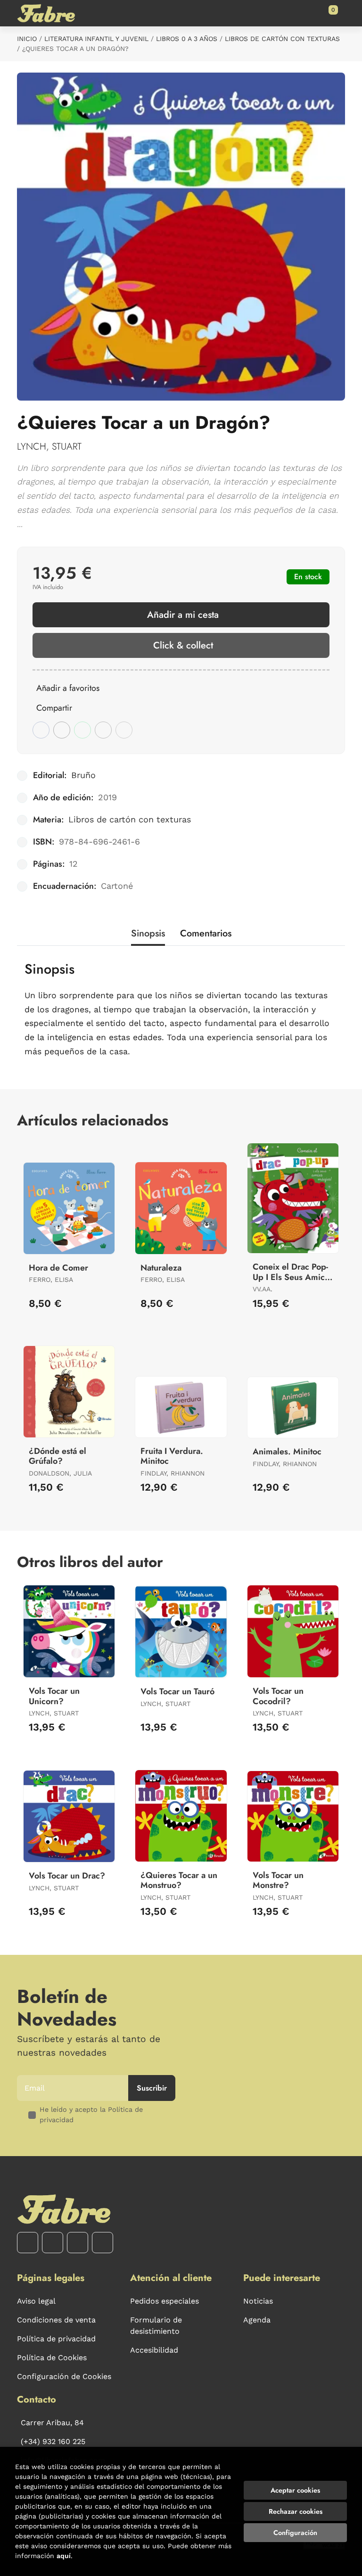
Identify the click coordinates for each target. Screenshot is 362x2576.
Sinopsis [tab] (148, 933)
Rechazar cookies (296, 2511)
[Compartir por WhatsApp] (82, 730)
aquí (64, 2556)
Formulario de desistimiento (156, 2326)
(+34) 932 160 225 (53, 2441)
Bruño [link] (83, 775)
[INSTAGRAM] (53, 2243)
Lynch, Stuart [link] (49, 447)
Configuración (295, 2533)
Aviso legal (36, 2301)
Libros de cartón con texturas (282, 39)
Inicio (27, 39)
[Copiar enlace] (124, 730)
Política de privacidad (56, 2339)
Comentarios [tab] (206, 933)
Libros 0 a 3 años (187, 39)
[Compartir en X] (62, 730)
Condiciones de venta (56, 2320)
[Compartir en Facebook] (41, 730)
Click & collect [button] (183, 645)
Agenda (257, 2320)
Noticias (258, 2301)
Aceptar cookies (295, 2490)
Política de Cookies (52, 2358)
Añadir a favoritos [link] (68, 688)
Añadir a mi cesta (183, 615)
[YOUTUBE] (78, 2243)
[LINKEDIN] (103, 2243)
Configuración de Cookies (64, 2376)
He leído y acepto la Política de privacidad (91, 2115)
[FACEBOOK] (28, 2243)
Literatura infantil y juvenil (96, 39)
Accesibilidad (154, 2350)
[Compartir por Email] (103, 730)
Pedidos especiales (165, 2301)
